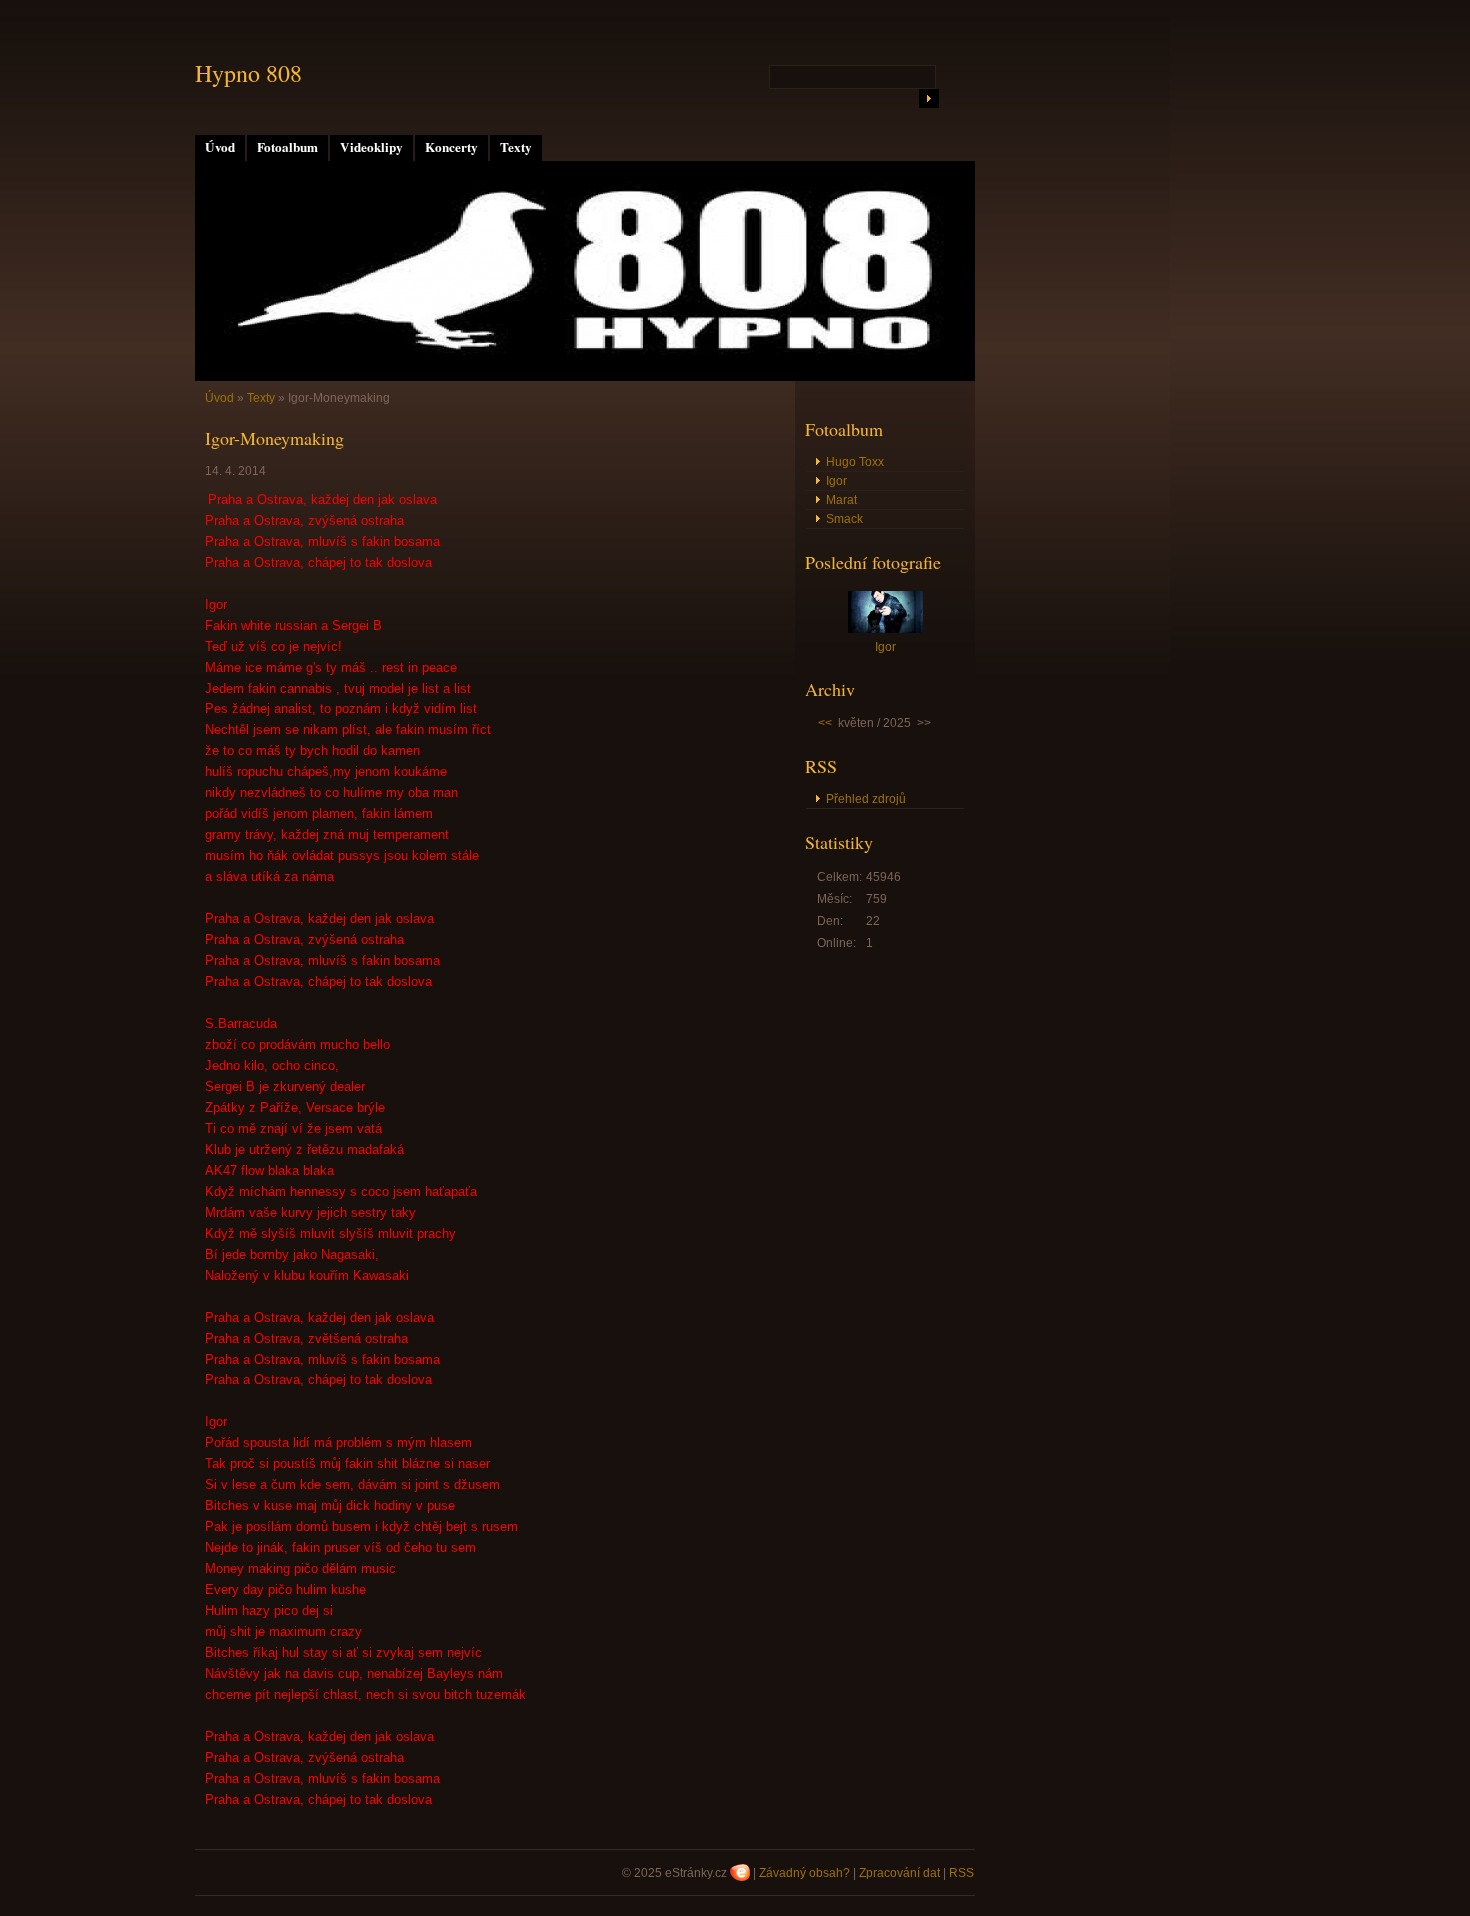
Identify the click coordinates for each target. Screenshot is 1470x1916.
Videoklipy (371, 147)
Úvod (220, 147)
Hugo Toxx (855, 462)
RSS (961, 1873)
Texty (516, 147)
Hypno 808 (248, 73)
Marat (841, 500)
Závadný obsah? (804, 1873)
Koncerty (451, 147)
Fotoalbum (287, 147)
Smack (844, 519)
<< (825, 723)
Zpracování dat (899, 1873)
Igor (836, 481)
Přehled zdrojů (866, 799)
